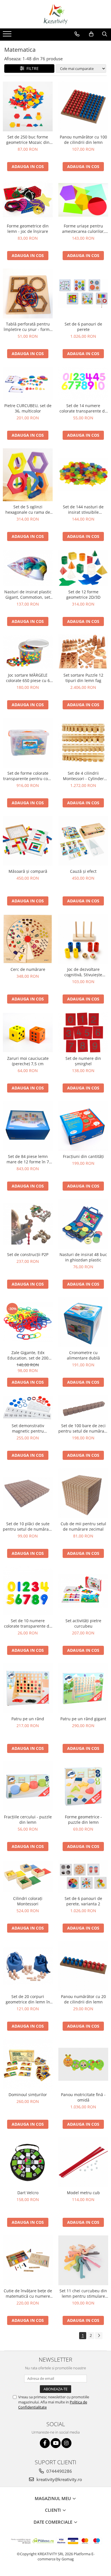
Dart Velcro (28, 2193)
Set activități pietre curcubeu (83, 1623)
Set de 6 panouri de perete (83, 327)
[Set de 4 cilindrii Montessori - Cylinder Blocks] (83, 743)
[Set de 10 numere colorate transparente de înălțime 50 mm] (28, 1591)
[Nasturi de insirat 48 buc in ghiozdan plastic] (83, 1224)
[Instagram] (66, 2443)
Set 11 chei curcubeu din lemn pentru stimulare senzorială (83, 2293)
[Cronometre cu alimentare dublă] (83, 1322)
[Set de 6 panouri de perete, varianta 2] (83, 1876)
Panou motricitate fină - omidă (83, 2097)
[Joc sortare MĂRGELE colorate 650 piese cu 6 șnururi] (28, 652)
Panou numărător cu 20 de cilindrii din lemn (83, 1999)
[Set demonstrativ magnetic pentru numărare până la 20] (28, 1408)
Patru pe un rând (28, 1719)
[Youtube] (56, 2443)
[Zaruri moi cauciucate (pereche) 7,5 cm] (28, 1033)
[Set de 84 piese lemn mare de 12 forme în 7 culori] (28, 1126)
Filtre (31, 68)
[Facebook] (45, 2443)
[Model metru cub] (83, 2162)
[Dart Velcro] (28, 2162)
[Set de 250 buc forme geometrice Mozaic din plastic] (28, 106)
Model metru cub (83, 2193)
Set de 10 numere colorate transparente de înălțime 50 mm (28, 1623)
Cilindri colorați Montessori (28, 1901)
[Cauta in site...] (105, 34)
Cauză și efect (83, 871)
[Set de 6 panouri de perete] (83, 293)
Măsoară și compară (28, 871)
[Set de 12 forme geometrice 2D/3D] (83, 568)
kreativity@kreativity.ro (59, 2479)
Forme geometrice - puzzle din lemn (83, 1819)
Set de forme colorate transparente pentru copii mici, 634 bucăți (28, 776)
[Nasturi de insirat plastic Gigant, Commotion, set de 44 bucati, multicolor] (28, 568)
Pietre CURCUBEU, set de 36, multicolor (28, 408)
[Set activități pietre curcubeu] (83, 1591)
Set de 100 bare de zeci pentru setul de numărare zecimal (83, 1428)
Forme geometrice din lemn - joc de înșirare (28, 229)
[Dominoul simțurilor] (28, 2064)
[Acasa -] (55, 14)
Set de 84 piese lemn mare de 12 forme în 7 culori (28, 1159)
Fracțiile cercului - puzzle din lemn (28, 1819)
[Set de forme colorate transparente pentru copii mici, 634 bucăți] (28, 743)
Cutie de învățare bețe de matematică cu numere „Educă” (28, 2293)
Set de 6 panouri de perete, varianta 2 (83, 1901)
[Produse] (8, 36)
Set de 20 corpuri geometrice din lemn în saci (28, 1999)
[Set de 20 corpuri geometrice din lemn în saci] (28, 1966)
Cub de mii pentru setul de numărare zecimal (83, 1526)
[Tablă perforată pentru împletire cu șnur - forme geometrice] (28, 294)
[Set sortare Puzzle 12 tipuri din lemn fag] (83, 652)
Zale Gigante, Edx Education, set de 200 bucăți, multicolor (28, 1355)
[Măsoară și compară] (28, 841)
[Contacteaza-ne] (77, 34)
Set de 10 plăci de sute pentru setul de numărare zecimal (28, 1526)
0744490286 (59, 2471)
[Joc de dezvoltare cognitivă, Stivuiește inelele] (83, 939)
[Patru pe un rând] (28, 1688)
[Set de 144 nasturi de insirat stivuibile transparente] (83, 475)
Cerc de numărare (28, 969)
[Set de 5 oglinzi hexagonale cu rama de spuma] (28, 475)
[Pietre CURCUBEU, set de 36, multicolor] (28, 383)
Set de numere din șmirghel (83, 1061)
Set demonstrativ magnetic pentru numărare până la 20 (28, 1428)
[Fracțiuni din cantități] (83, 1126)
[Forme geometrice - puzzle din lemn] (83, 1786)
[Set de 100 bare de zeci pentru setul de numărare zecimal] (83, 1408)
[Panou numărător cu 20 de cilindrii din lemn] (83, 1966)
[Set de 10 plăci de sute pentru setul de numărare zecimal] (28, 1493)
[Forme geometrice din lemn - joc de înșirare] (28, 200)
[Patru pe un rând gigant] (83, 1688)
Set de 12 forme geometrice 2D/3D (83, 594)
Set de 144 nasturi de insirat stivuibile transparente (83, 509)
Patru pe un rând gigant (83, 1719)
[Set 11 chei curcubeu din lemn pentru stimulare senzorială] (83, 2260)
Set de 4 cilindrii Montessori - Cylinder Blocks (83, 776)
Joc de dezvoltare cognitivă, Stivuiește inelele (83, 972)
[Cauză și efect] (83, 841)
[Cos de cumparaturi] (91, 34)
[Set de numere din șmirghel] (83, 1032)
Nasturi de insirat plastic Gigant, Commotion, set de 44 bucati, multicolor (28, 594)
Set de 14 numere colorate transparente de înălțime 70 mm (83, 408)
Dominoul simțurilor (28, 2095)
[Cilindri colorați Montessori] (28, 1876)
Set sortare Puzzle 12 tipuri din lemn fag (83, 678)
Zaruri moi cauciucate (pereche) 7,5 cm (28, 1061)
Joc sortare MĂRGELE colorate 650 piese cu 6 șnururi (28, 678)
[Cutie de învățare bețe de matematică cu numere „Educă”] (28, 2260)
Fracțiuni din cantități (83, 1156)
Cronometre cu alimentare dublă (83, 1355)
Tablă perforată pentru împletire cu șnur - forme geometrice (28, 327)
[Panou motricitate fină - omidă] (83, 2064)
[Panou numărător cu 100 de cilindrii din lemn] (83, 106)
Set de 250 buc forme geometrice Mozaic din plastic (28, 140)
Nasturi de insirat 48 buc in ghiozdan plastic (83, 1257)
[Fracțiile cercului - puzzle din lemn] (28, 1786)
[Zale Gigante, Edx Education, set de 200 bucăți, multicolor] (28, 1322)
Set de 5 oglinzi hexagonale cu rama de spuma (28, 509)
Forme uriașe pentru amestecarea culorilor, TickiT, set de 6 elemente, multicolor (83, 229)
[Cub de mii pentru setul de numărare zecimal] (83, 1493)
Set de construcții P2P (28, 1254)
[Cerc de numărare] (28, 939)
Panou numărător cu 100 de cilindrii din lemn (83, 140)
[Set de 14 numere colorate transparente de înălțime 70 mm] (83, 383)
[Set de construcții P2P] (28, 1224)
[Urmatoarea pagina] (99, 2336)
